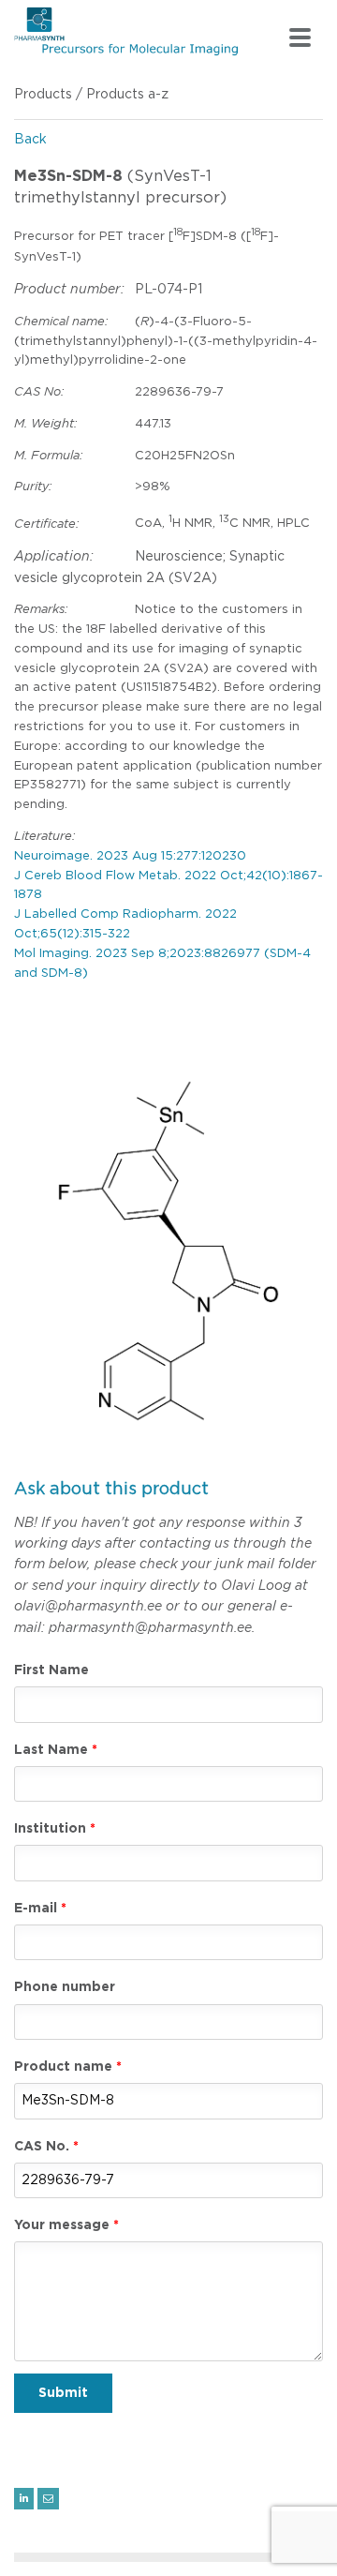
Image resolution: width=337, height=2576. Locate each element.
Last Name (51, 1750)
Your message (62, 2225)
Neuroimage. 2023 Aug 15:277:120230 (130, 856)
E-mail (36, 1909)
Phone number (65, 1987)
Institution (50, 1829)
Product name (63, 2067)
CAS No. (42, 2147)
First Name (51, 1670)
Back (30, 140)
